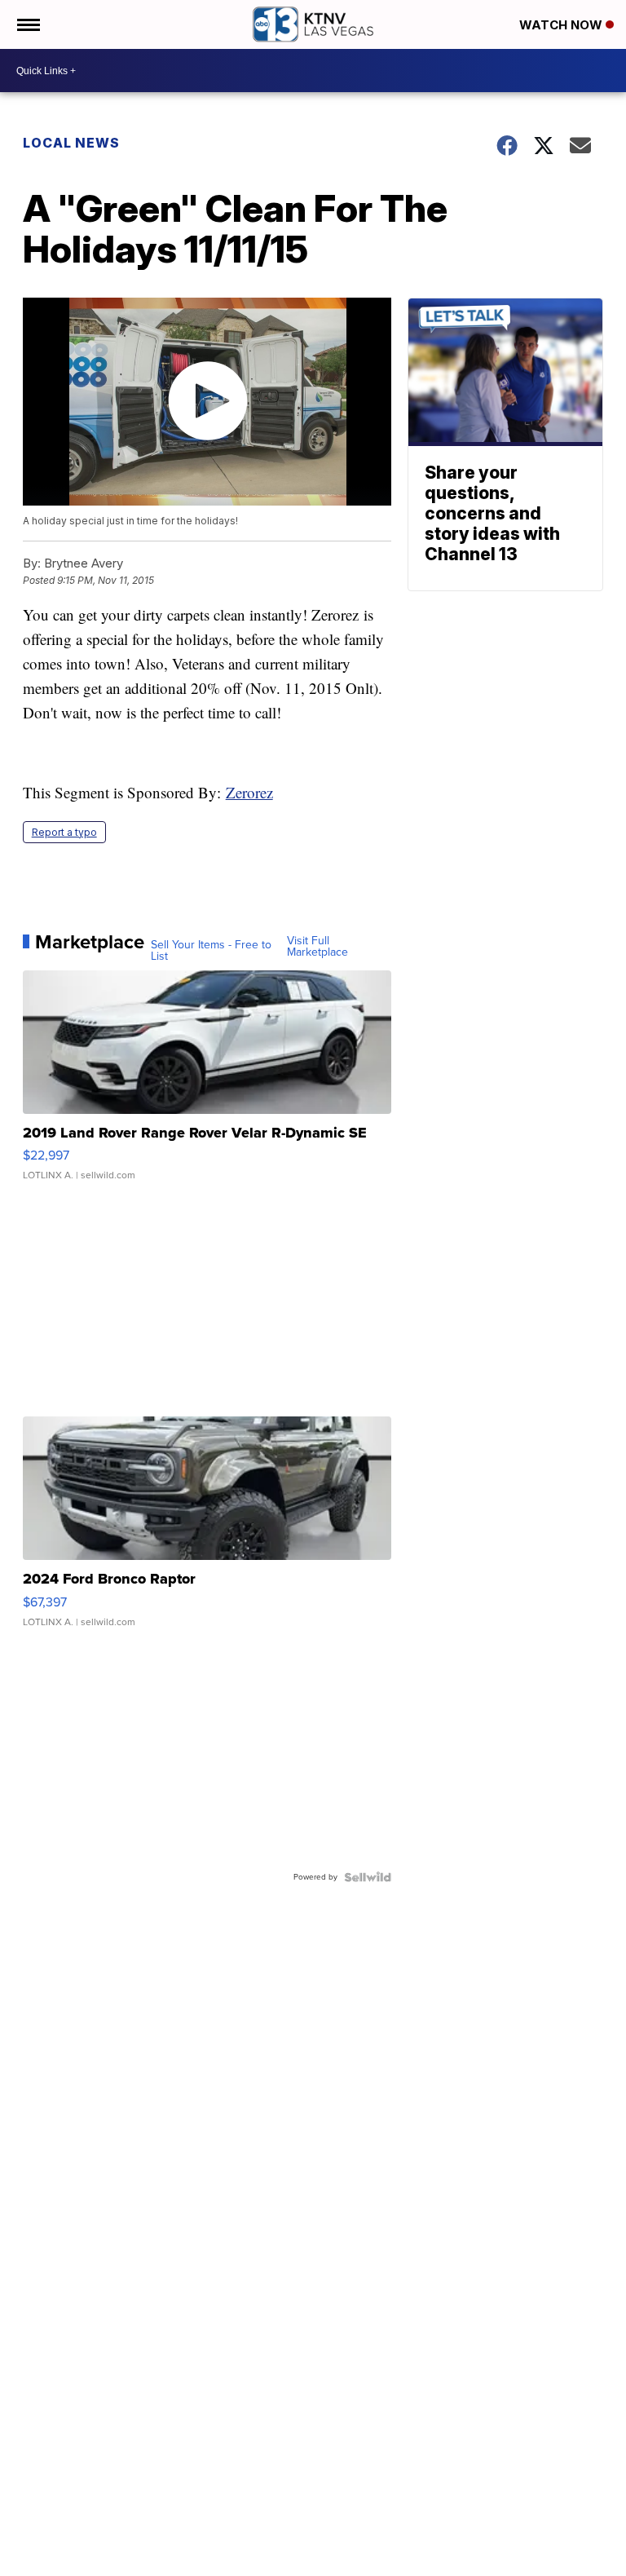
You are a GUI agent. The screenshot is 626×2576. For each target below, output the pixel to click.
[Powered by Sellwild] (368, 1877)
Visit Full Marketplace (317, 947)
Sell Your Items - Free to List (211, 951)
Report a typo (64, 832)
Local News (71, 143)
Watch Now (562, 25)
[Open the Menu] (27, 24)
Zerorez (249, 792)
